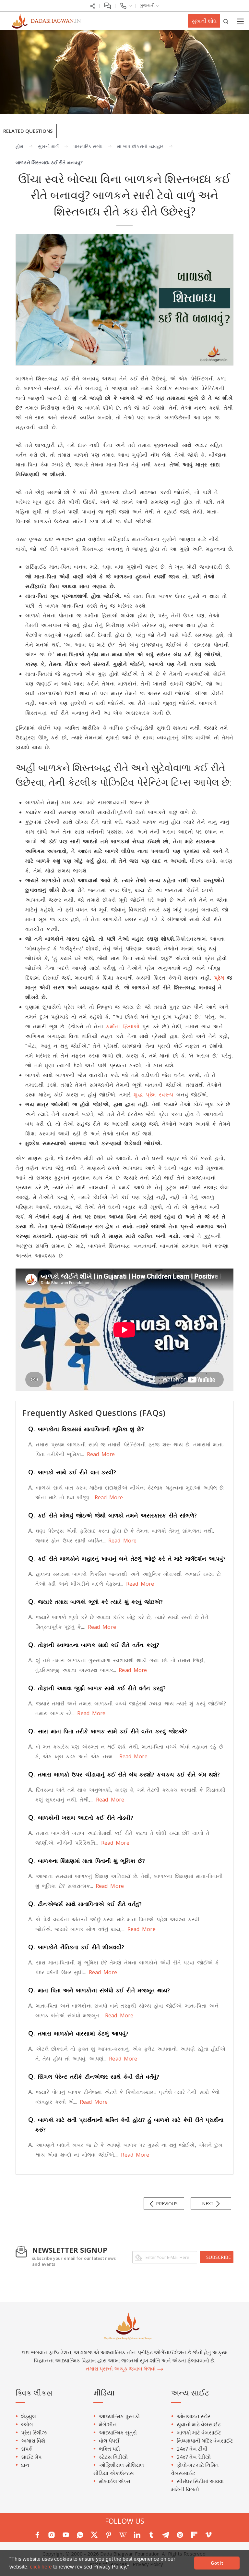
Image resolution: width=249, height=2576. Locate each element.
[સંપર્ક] (126, 5)
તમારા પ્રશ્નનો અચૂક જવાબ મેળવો (121, 2369)
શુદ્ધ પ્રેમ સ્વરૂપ (154, 1095)
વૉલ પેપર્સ (109, 2441)
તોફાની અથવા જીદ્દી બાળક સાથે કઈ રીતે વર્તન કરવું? (97, 1688)
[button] (131, 2568)
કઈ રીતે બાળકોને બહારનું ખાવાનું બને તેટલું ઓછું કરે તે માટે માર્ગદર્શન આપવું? (127, 1559)
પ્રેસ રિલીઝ (34, 2433)
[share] (93, 5)
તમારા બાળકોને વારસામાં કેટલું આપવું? (78, 2033)
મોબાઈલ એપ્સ (115, 2481)
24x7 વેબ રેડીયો (194, 2457)
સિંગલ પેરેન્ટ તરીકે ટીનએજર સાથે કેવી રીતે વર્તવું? (94, 2077)
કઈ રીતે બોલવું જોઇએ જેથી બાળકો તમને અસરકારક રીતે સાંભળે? (113, 1515)
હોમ (19, 146)
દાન (25, 2465)
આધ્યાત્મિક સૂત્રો (118, 2433)
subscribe (219, 2257)
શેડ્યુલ (29, 2416)
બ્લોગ (27, 2424)
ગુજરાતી (148, 5)
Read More (99, 1454)
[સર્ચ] (226, 21)
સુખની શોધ (204, 21)
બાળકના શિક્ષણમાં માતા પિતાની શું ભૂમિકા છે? (87, 1861)
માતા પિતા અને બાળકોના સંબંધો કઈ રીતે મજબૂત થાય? (99, 1990)
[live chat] (107, 5)
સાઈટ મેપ (31, 2457)
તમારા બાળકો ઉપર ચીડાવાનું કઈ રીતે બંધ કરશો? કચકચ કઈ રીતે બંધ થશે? (124, 1774)
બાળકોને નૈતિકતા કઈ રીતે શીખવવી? (76, 1947)
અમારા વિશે (33, 2441)
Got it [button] (217, 2563)
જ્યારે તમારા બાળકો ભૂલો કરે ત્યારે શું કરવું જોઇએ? (96, 1602)
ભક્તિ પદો (109, 2449)
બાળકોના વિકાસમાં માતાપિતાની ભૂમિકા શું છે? (86, 1429)
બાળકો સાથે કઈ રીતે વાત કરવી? (72, 1472)
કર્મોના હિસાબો (123, 1026)
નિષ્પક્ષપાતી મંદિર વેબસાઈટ (205, 2441)
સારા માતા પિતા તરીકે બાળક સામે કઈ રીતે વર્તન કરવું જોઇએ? (108, 1731)
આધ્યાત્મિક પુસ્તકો (119, 2416)
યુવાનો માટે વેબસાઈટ (199, 2424)
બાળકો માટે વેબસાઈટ (199, 2433)
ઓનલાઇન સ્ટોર (194, 2416)
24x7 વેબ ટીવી (192, 2449)
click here (41, 2567)
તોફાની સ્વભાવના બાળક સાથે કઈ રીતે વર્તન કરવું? (94, 1645)
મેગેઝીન (108, 2424)
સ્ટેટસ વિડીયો (113, 2457)
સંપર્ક (27, 2449)
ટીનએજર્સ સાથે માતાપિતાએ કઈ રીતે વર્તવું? (85, 1904)
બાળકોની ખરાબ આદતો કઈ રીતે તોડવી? (81, 1818)
